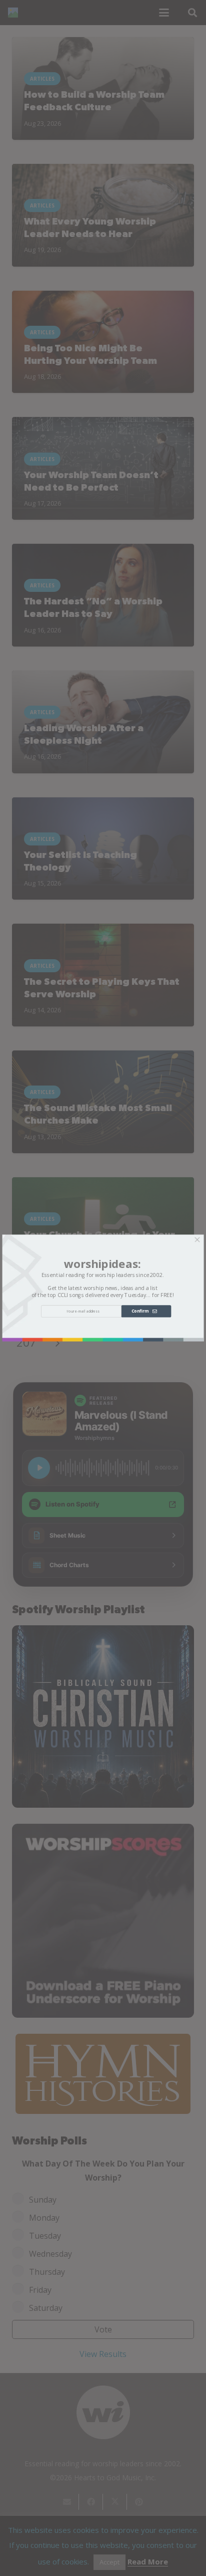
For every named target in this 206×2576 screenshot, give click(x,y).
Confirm (142, 1311)
